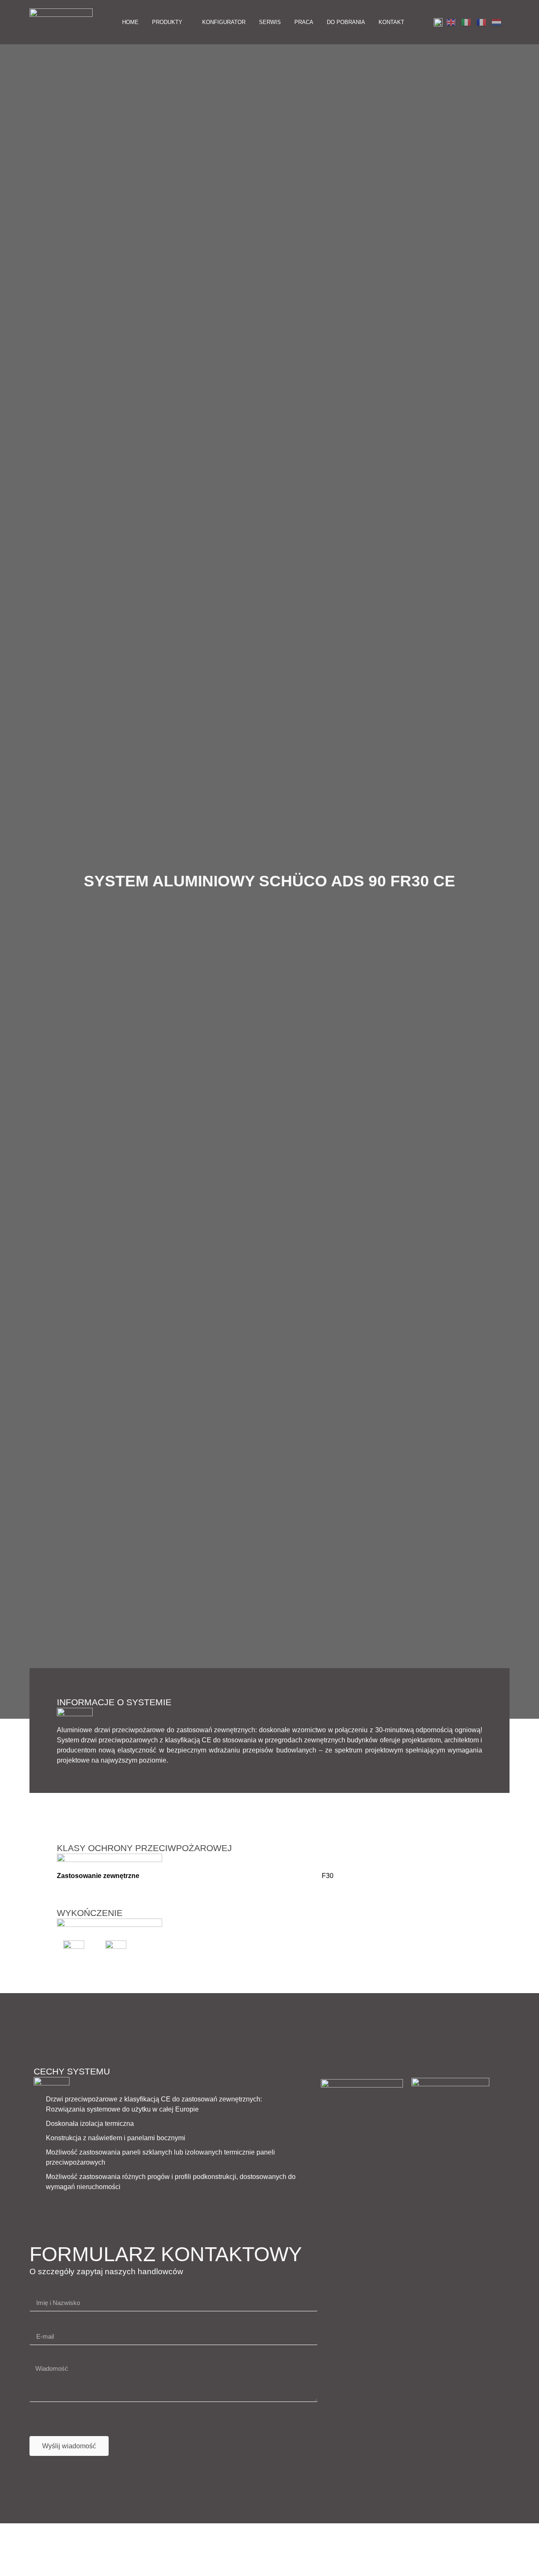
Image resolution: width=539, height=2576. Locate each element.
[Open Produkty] (187, 22)
